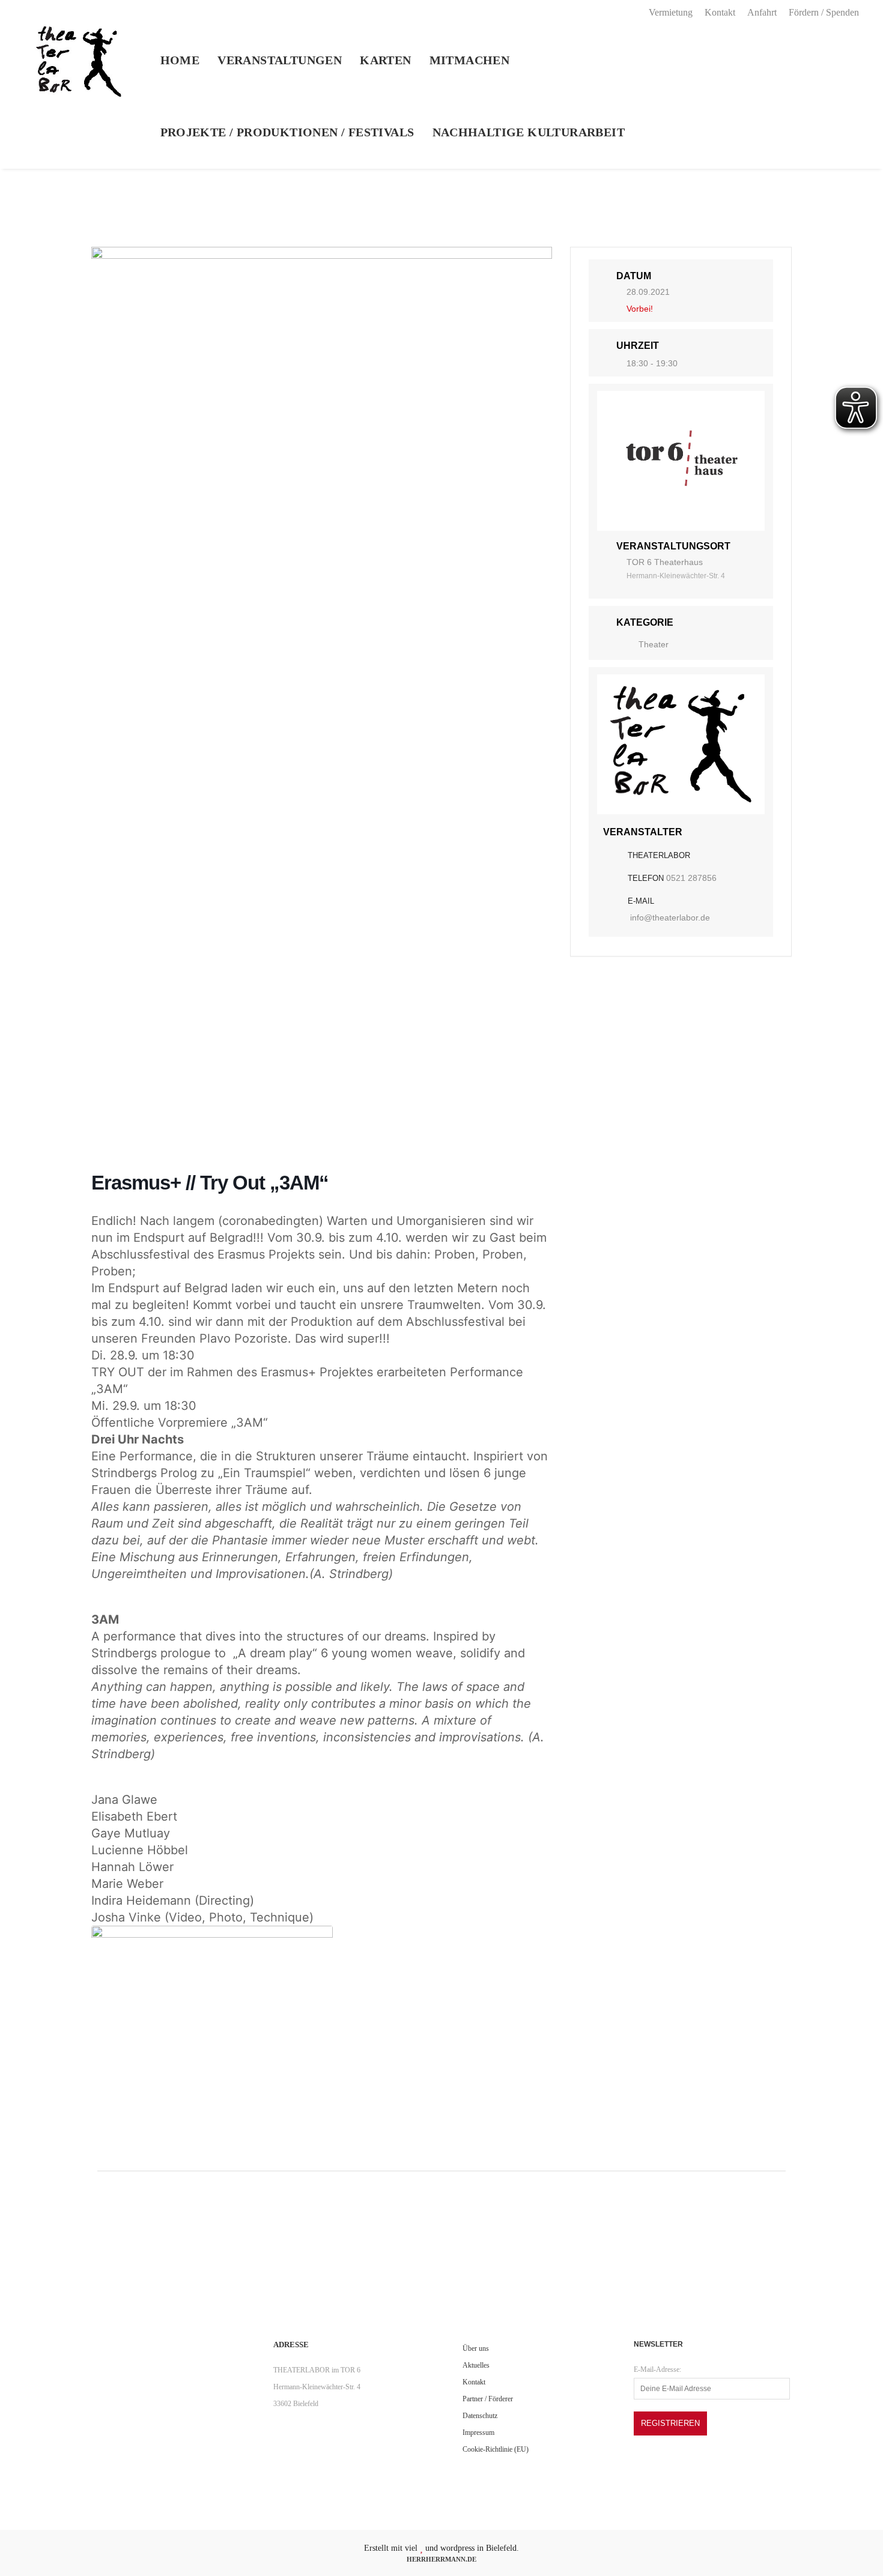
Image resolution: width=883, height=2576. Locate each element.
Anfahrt (762, 12)
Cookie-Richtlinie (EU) (496, 2449)
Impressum (478, 2432)
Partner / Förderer (488, 2399)
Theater (654, 644)
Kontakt (720, 12)
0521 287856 (691, 878)
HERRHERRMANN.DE (441, 2559)
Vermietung (671, 12)
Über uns (476, 2348)
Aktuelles (476, 2365)
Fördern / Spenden (824, 12)
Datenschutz (480, 2416)
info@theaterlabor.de (670, 918)
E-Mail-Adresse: (657, 2369)
